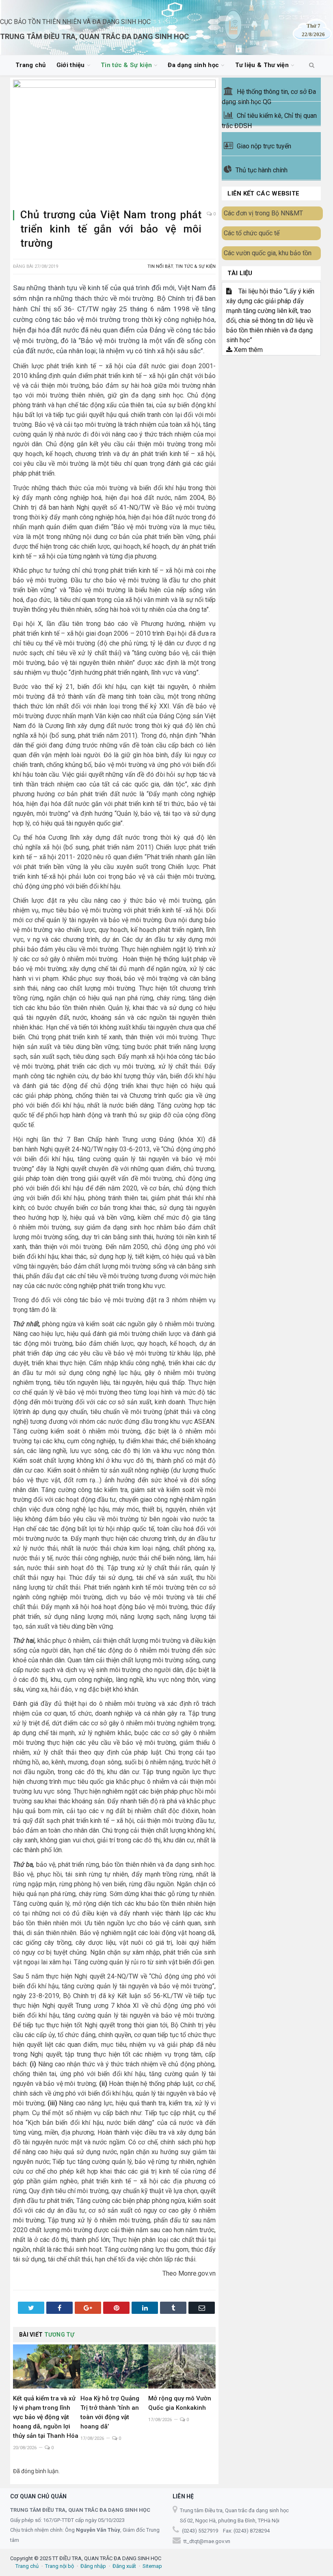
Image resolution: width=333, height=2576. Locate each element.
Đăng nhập (93, 2566)
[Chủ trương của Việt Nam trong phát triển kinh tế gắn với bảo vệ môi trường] (114, 141)
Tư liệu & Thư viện (262, 65)
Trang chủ (31, 65)
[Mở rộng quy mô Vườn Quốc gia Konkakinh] (182, 2366)
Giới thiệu (71, 65)
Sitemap (152, 2566)
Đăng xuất (124, 2566)
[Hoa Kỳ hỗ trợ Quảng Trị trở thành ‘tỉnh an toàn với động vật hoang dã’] (114, 2366)
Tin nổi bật (160, 266)
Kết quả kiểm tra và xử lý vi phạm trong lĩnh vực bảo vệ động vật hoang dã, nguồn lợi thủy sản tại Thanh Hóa (46, 2417)
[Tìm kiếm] (312, 65)
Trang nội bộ (59, 2566)
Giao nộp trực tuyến (264, 146)
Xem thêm (248, 350)
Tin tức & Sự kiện (126, 65)
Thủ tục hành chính (262, 170)
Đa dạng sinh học (193, 65)
